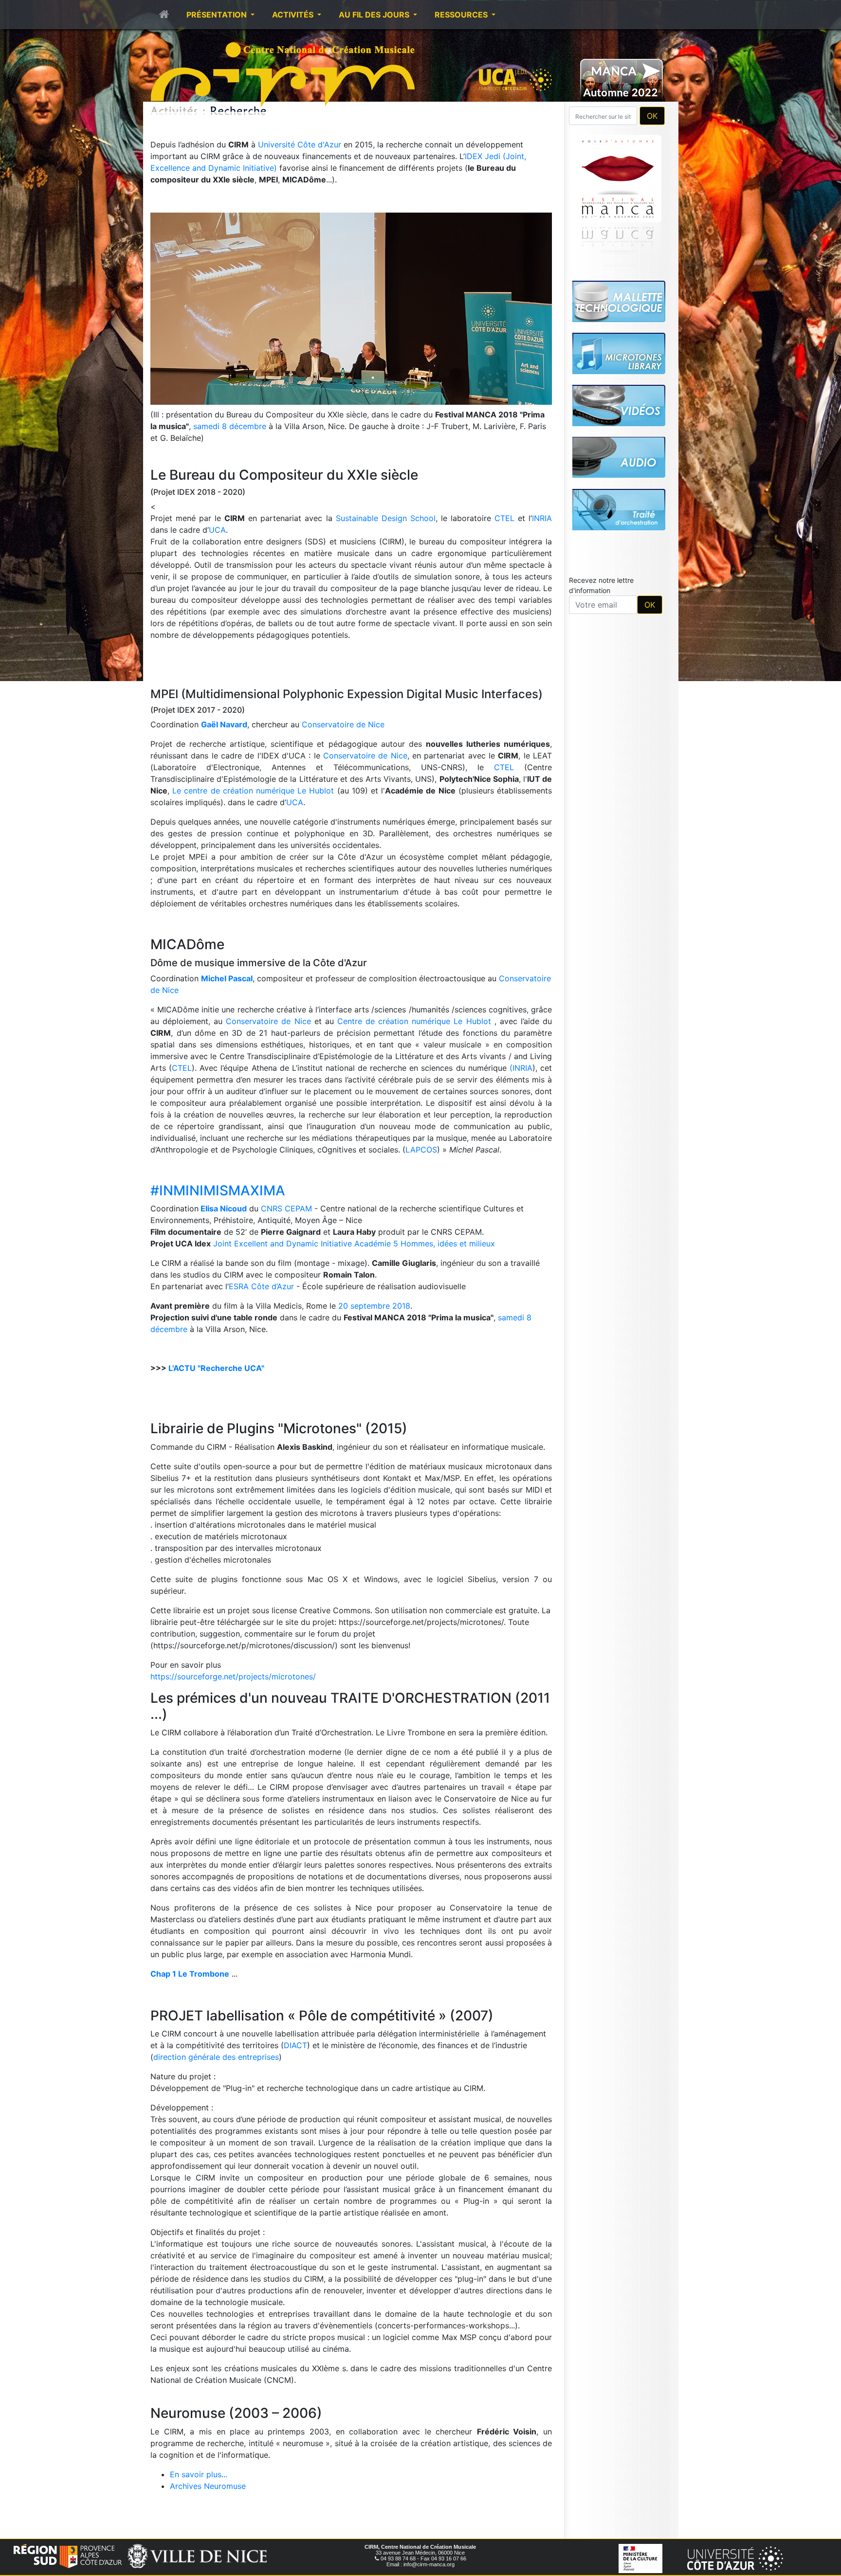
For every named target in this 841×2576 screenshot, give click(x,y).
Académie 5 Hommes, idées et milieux (425, 1243)
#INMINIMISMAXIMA (218, 1190)
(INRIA (521, 1068)
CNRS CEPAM (286, 1208)
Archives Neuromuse (208, 2486)
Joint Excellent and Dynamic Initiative (283, 1243)
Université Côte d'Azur (301, 144)
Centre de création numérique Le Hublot (414, 1021)
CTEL (504, 518)
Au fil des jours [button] (375, 15)
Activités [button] (294, 15)
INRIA (542, 518)
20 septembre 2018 (374, 1306)
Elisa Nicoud (224, 1208)
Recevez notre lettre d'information (601, 585)
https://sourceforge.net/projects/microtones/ (233, 1676)
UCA (217, 530)
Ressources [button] (462, 15)
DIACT (295, 2045)
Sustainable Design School (386, 518)
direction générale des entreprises (216, 2057)
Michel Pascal (227, 978)
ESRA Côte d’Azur (261, 1286)
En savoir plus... (199, 2474)
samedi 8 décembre (230, 426)
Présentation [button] (218, 15)
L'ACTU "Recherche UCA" (216, 1368)
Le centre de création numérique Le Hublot (253, 791)
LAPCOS (421, 1150)
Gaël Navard (224, 724)
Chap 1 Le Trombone (190, 1974)
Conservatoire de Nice (343, 724)
